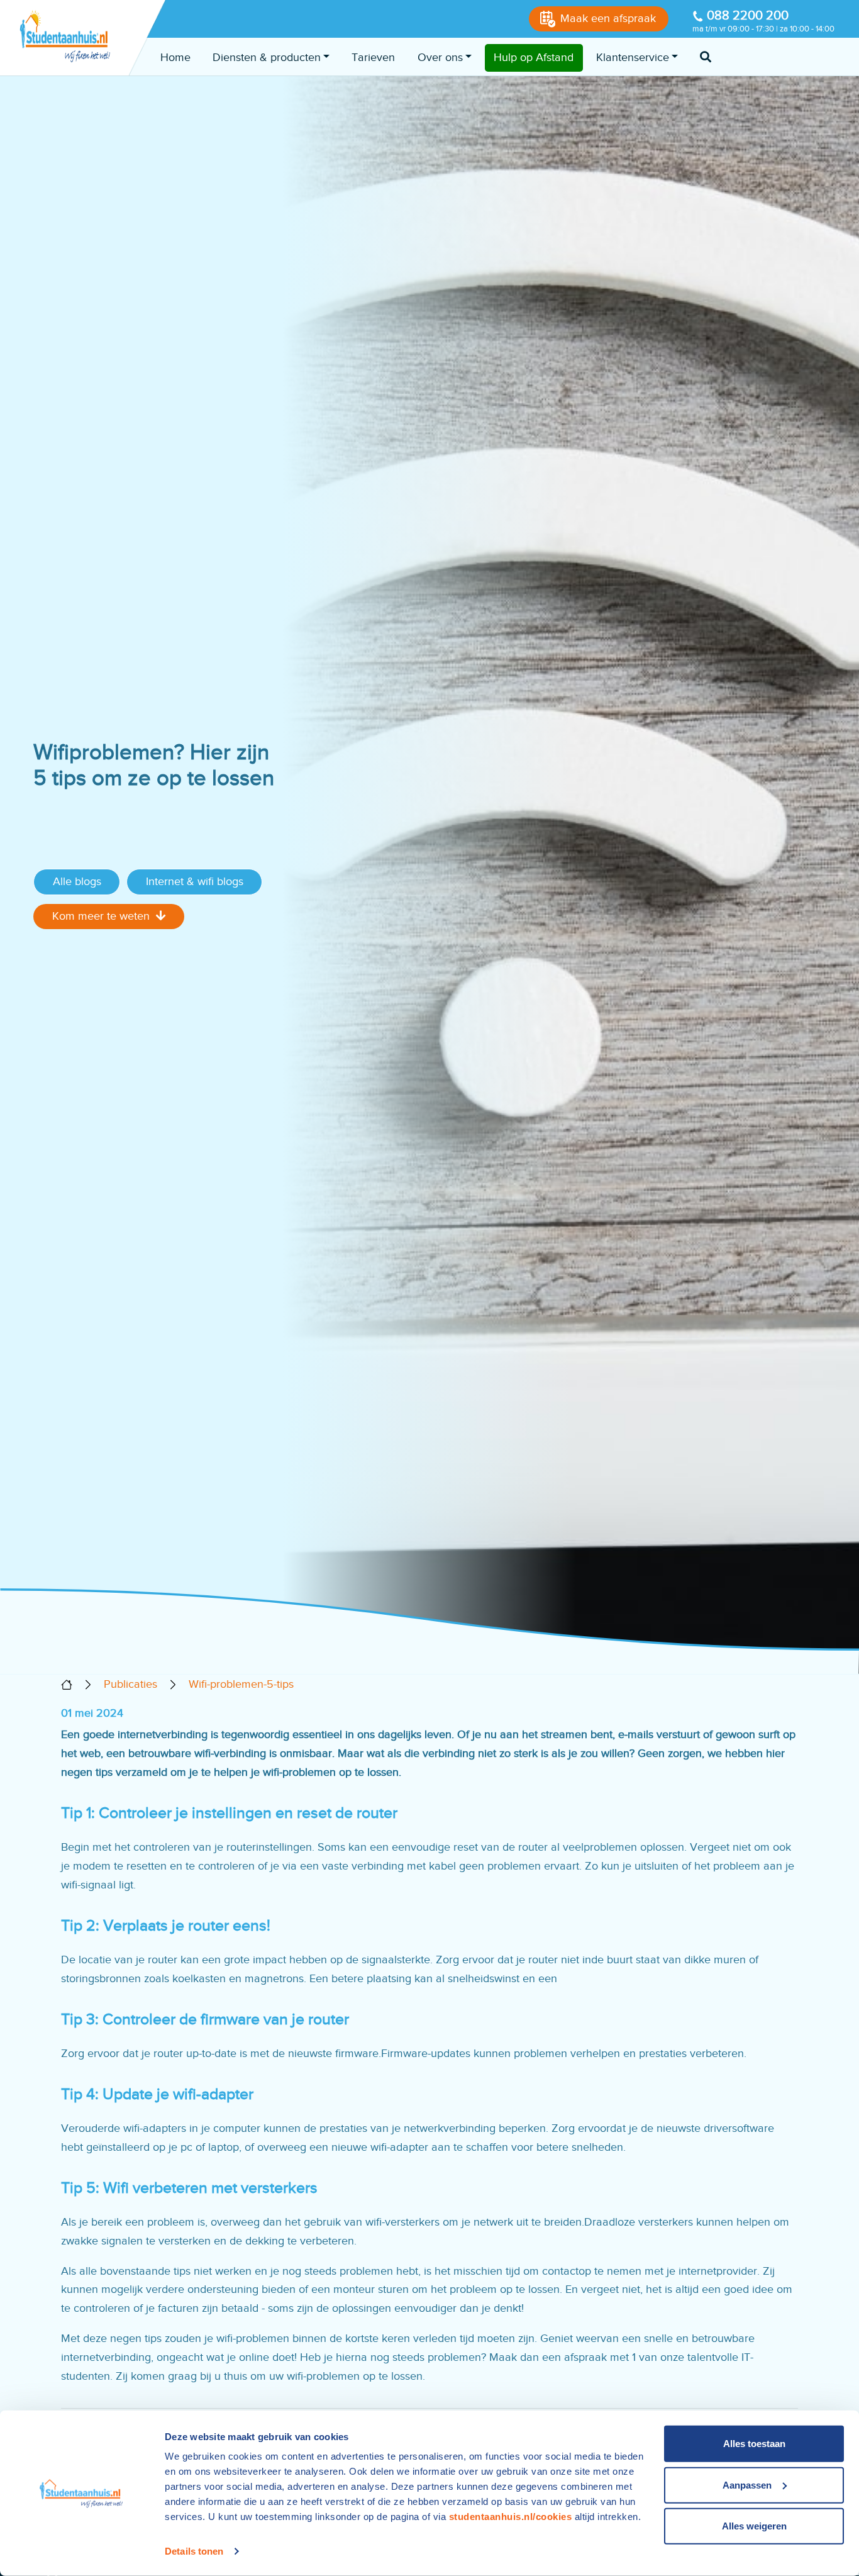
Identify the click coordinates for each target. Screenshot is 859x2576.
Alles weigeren (754, 2526)
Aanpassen (747, 2484)
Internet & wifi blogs (195, 881)
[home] (67, 1685)
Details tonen (194, 2551)
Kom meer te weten (101, 916)
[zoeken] (706, 58)
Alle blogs (77, 881)
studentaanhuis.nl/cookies (511, 2517)
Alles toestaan (754, 2444)
